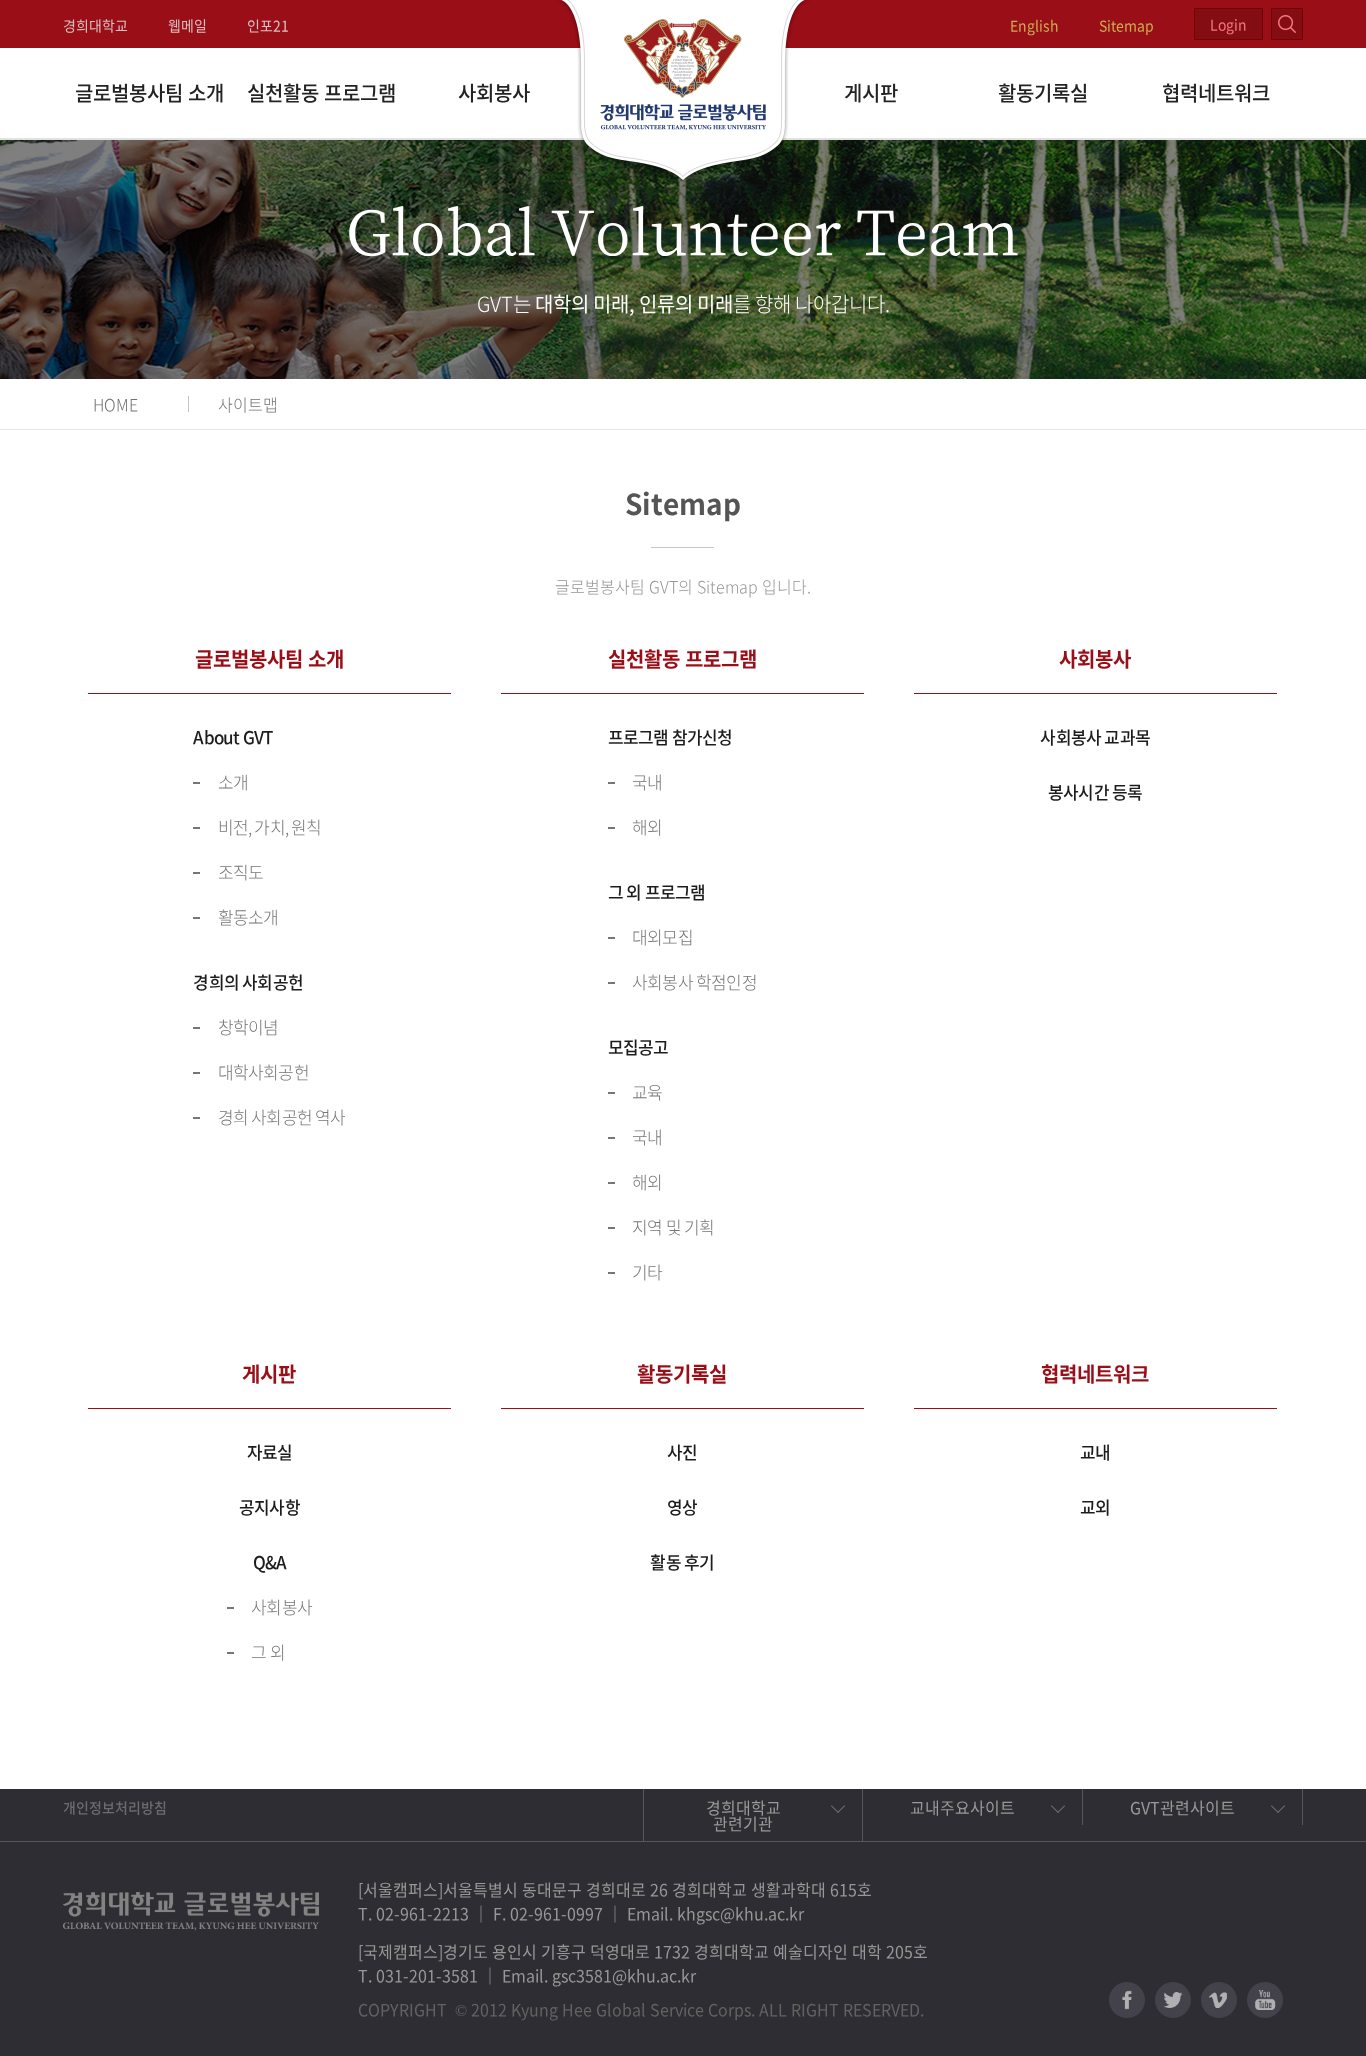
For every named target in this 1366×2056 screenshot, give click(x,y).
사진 (682, 1451)
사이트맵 (248, 404)
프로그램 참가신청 (670, 736)
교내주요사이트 (962, 1807)
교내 (1095, 1451)
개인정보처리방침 (115, 1807)
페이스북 (1127, 2000)
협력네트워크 (1216, 92)
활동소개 (248, 916)
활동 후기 (682, 1561)
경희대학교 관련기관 (743, 1815)
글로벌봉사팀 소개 (149, 92)
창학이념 (248, 1026)
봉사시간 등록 (1095, 791)
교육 (647, 1091)
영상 (682, 1506)
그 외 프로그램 (657, 891)
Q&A (270, 1561)
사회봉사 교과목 (1095, 736)
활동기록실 (1043, 92)
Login (1228, 24)
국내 (647, 781)
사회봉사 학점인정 (694, 981)
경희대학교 (95, 25)
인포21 (268, 25)
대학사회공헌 (263, 1071)
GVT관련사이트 (1182, 1807)
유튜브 (1265, 2000)
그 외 (268, 1651)
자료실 (270, 1451)
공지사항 (269, 1506)
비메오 (1219, 2000)
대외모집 (662, 936)
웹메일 (187, 25)
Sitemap (1126, 25)
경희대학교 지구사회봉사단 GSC (683, 92)
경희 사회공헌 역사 (282, 1116)
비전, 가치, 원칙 (270, 826)
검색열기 (1287, 24)
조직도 (241, 871)
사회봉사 (494, 92)
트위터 (1173, 2000)
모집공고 (638, 1046)
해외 (647, 826)
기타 (647, 1271)
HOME (115, 404)
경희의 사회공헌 (248, 981)
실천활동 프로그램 (321, 92)
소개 (233, 781)
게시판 (871, 92)
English (1034, 25)
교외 (1095, 1506)
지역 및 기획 (673, 1226)
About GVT (232, 736)
